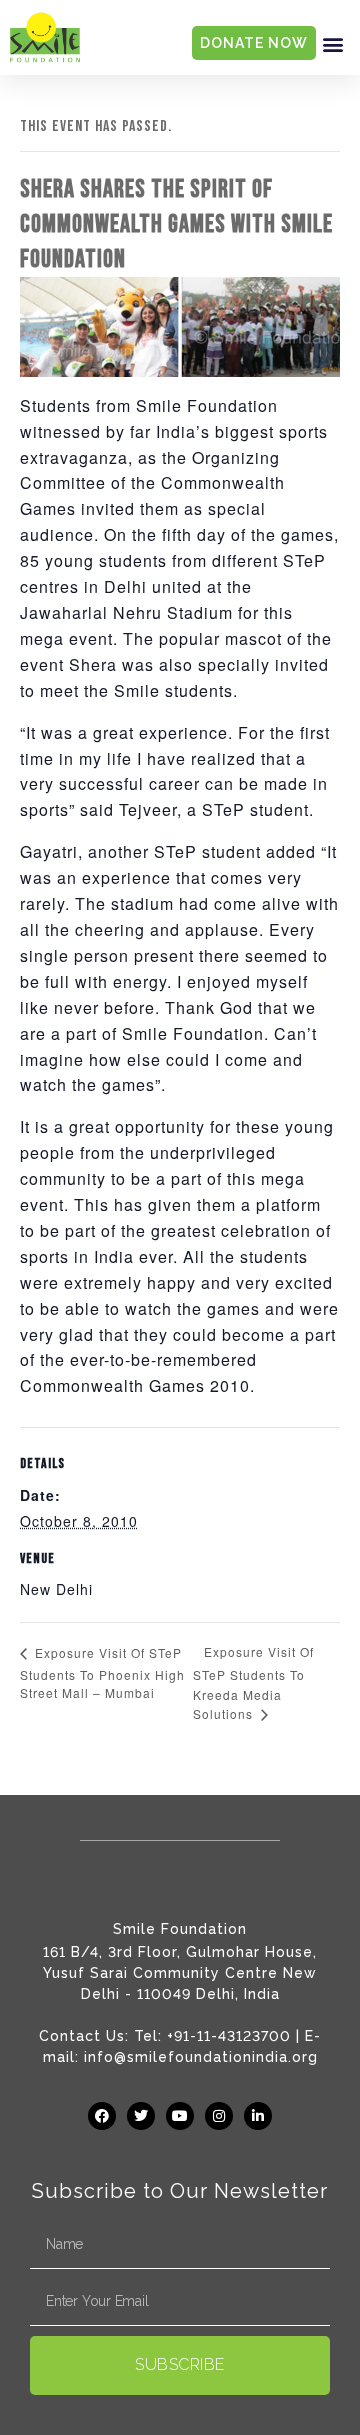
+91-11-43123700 (229, 2036)
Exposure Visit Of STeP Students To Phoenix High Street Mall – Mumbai (102, 1672)
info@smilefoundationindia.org (201, 2057)
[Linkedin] (258, 2116)
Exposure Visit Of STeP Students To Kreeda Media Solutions (253, 1682)
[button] (333, 43)
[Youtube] (180, 2116)
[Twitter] (141, 2116)
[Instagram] (219, 2116)
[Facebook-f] (102, 2116)
